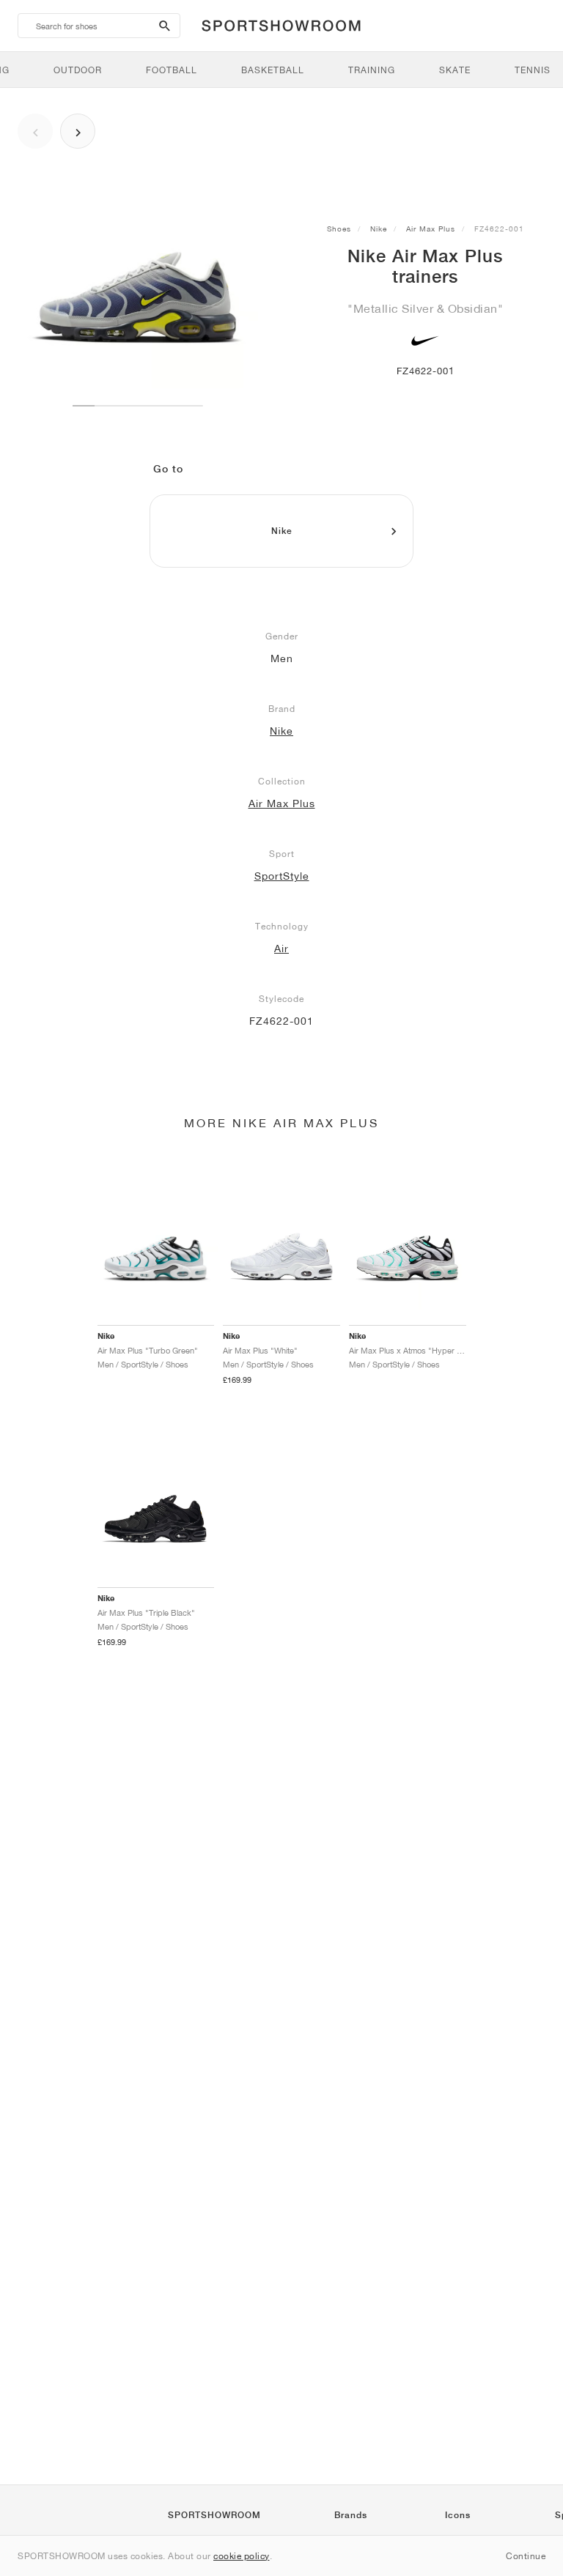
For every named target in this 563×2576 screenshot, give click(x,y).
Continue (526, 2556)
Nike (379, 229)
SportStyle (282, 876)
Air (281, 949)
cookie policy (242, 2556)
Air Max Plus (431, 229)
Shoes (339, 229)
